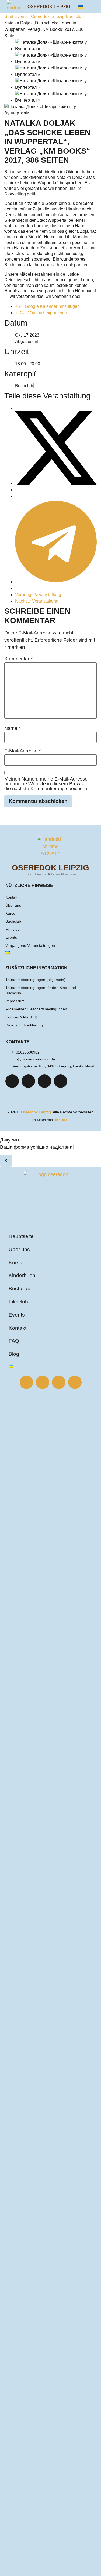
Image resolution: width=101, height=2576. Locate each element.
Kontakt (12, 897)
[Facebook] (12, 1081)
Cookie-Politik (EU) (21, 1017)
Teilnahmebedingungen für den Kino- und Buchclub (41, 990)
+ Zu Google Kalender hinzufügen (47, 306)
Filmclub (13, 929)
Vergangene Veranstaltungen (30, 945)
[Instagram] (28, 1081)
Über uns (13, 905)
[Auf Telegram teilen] (56, 582)
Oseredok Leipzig (49, 7)
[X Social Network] (56, 483)
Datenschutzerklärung (24, 1025)
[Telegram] (44, 1081)
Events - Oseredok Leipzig (39, 16)
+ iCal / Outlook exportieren (41, 313)
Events (11, 937)
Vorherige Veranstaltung (38, 595)
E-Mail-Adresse (22, 751)
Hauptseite (21, 1236)
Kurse (10, 913)
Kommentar (18, 659)
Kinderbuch (22, 1275)
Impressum (15, 1001)
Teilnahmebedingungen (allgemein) (35, 980)
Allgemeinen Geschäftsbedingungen (36, 1009)
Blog (14, 1354)
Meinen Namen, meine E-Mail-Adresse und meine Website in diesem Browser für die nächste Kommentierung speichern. (49, 784)
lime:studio (62, 1120)
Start (9, 16)
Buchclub (75, 16)
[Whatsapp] (61, 1081)
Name (12, 728)
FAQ (14, 1341)
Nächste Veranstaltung (37, 601)
